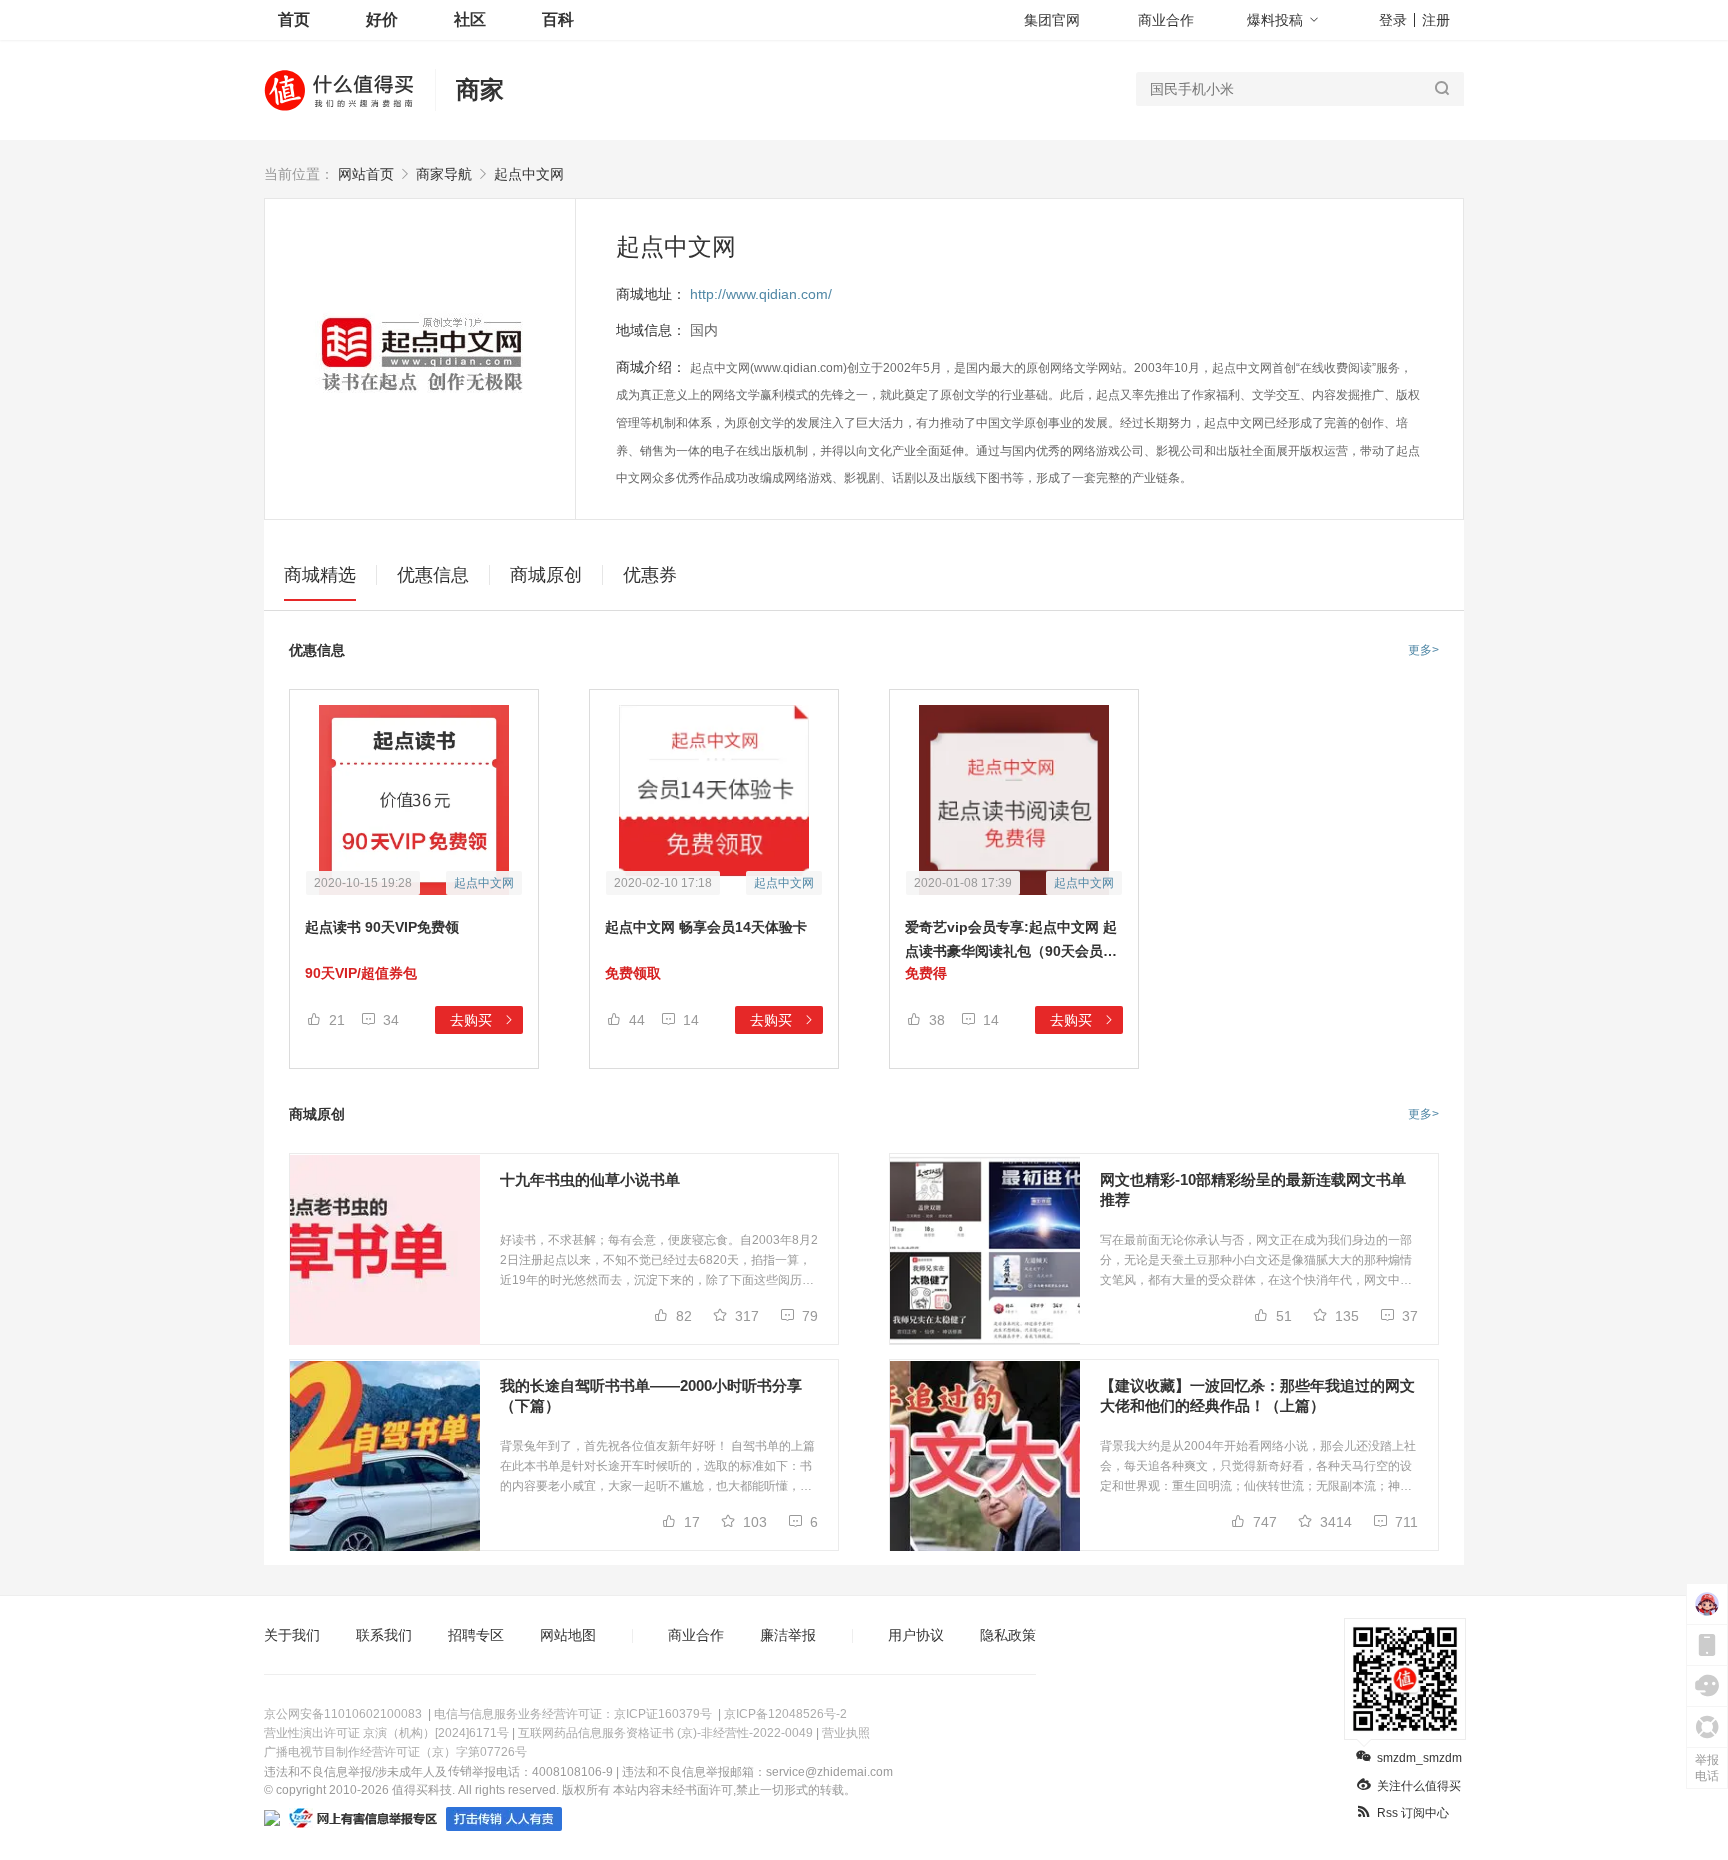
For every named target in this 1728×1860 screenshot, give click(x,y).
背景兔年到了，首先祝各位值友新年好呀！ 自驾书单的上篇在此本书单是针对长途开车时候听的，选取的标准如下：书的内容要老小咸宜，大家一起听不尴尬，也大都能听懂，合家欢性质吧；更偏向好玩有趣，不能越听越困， (657, 1467)
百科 (558, 19)
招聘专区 (476, 1635)
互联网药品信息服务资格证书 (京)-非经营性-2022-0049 (665, 1733)
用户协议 (916, 1635)
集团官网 (1052, 20)
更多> (1423, 650)
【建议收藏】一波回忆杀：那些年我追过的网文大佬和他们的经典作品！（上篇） (1257, 1395)
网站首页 (366, 174)
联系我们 (384, 1635)
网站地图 (568, 1635)
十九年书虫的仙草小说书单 (590, 1179)
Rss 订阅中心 (1413, 1813)
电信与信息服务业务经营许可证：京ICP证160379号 (573, 1714)
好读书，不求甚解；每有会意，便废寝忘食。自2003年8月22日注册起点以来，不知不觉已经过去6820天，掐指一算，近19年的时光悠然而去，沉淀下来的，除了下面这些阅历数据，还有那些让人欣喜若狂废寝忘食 (659, 1261)
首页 (294, 19)
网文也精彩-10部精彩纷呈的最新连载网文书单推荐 (1253, 1189)
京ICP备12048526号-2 (785, 1714)
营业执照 (846, 1733)
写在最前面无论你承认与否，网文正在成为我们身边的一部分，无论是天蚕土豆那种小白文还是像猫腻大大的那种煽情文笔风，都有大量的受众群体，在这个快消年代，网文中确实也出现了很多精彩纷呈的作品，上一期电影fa (1256, 1261)
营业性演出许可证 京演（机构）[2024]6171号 (386, 1733)
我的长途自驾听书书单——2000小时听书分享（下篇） (651, 1395)
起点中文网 (529, 174)
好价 (382, 19)
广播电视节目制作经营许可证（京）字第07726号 (395, 1752)
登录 (1393, 20)
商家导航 (444, 174)
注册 (1436, 20)
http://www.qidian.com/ (761, 294)
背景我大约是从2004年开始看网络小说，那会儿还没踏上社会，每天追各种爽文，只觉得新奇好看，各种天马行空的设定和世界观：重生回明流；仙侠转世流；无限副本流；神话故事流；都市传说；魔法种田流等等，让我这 (1258, 1467)
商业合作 (1166, 20)
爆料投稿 (1275, 20)
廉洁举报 (788, 1635)
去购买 (473, 1020)
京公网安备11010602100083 (343, 1714)
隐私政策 (1008, 1635)
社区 (470, 19)
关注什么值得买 (1419, 1786)
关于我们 (292, 1635)
